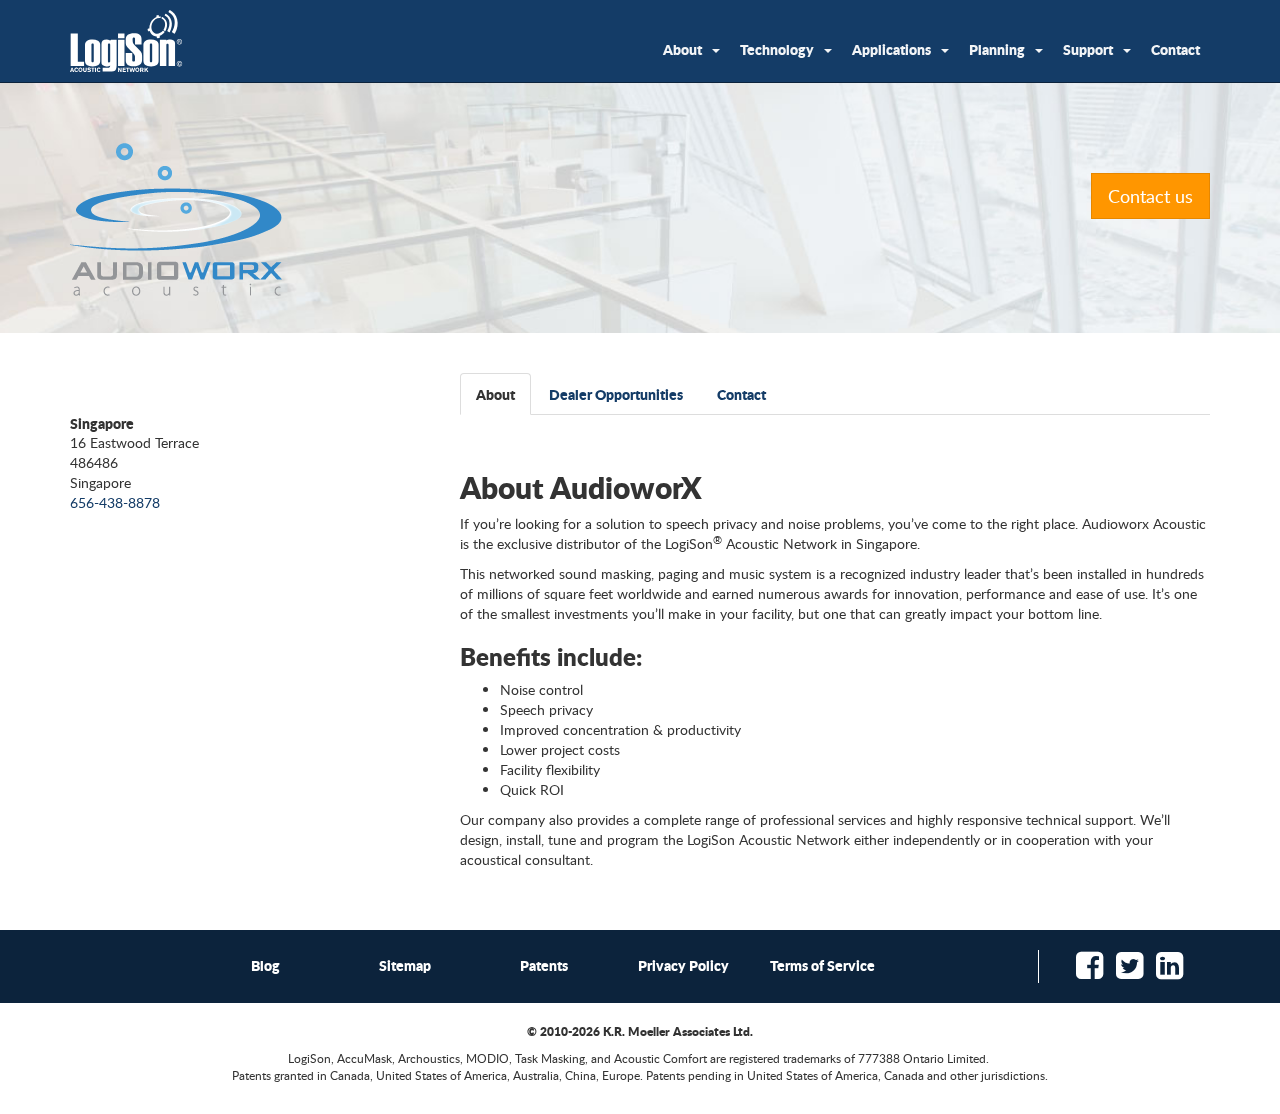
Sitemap (405, 965)
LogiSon (126, 41)
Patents (544, 965)
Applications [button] (891, 49)
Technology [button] (777, 49)
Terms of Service (822, 965)
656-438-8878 (115, 502)
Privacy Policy (683, 965)
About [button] (682, 49)
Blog (265, 965)
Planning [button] (997, 49)
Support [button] (1088, 49)
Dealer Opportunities (616, 394)
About (495, 394)
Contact (1175, 49)
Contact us (1150, 196)
